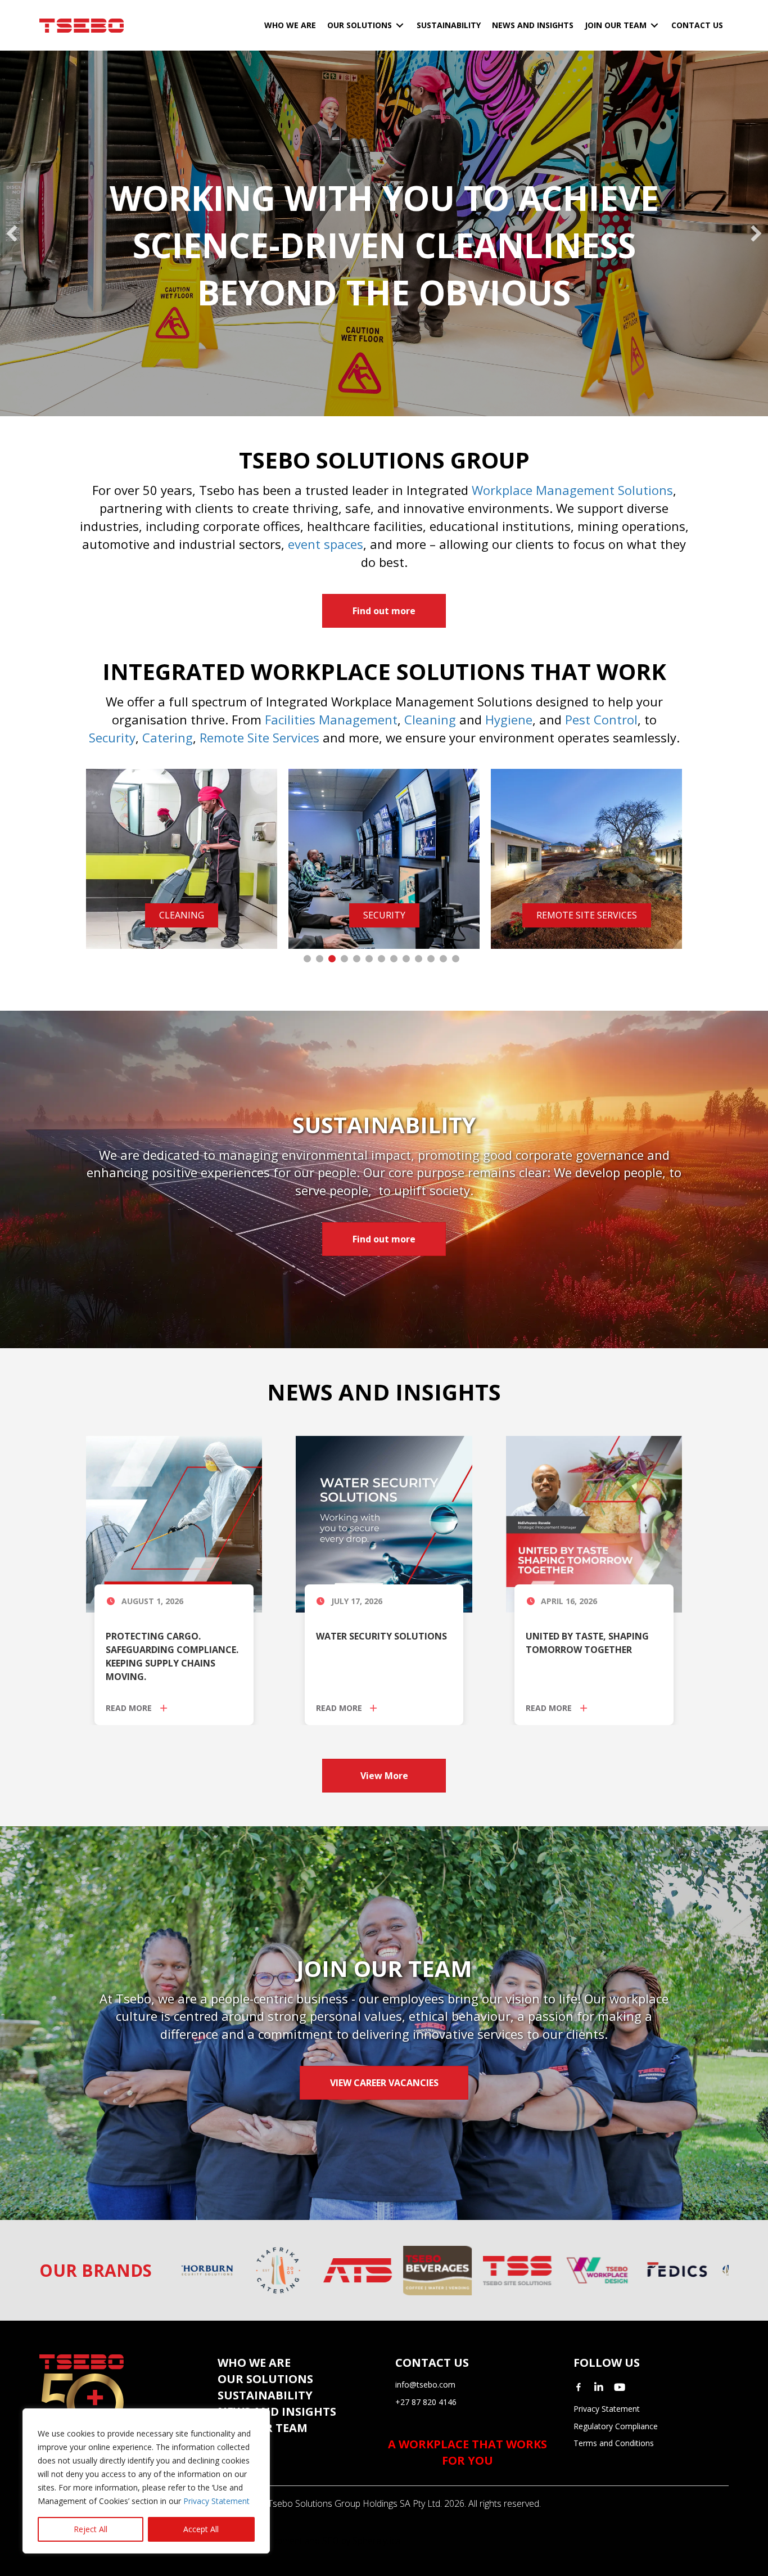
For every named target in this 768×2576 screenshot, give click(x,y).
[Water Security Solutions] (384, 1523)
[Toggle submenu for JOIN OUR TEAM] (654, 26)
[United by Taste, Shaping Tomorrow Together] (594, 1523)
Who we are (254, 2363)
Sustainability (265, 2395)
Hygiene (509, 719)
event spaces (326, 544)
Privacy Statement (216, 2501)
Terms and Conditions (614, 2443)
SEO (331, 2541)
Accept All (201, 2529)
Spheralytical (378, 2541)
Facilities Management (331, 719)
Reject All (91, 2529)
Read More (130, 1708)
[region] (146, 2481)
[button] (12, 233)
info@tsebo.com (425, 2384)
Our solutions (265, 2379)
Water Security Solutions (381, 1636)
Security (112, 737)
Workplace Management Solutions (572, 490)
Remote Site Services (259, 737)
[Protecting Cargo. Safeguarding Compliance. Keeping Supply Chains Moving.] (174, 1523)
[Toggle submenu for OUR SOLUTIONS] (400, 26)
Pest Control (601, 719)
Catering (168, 737)
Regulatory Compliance (616, 2426)
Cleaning (430, 719)
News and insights (277, 2411)
